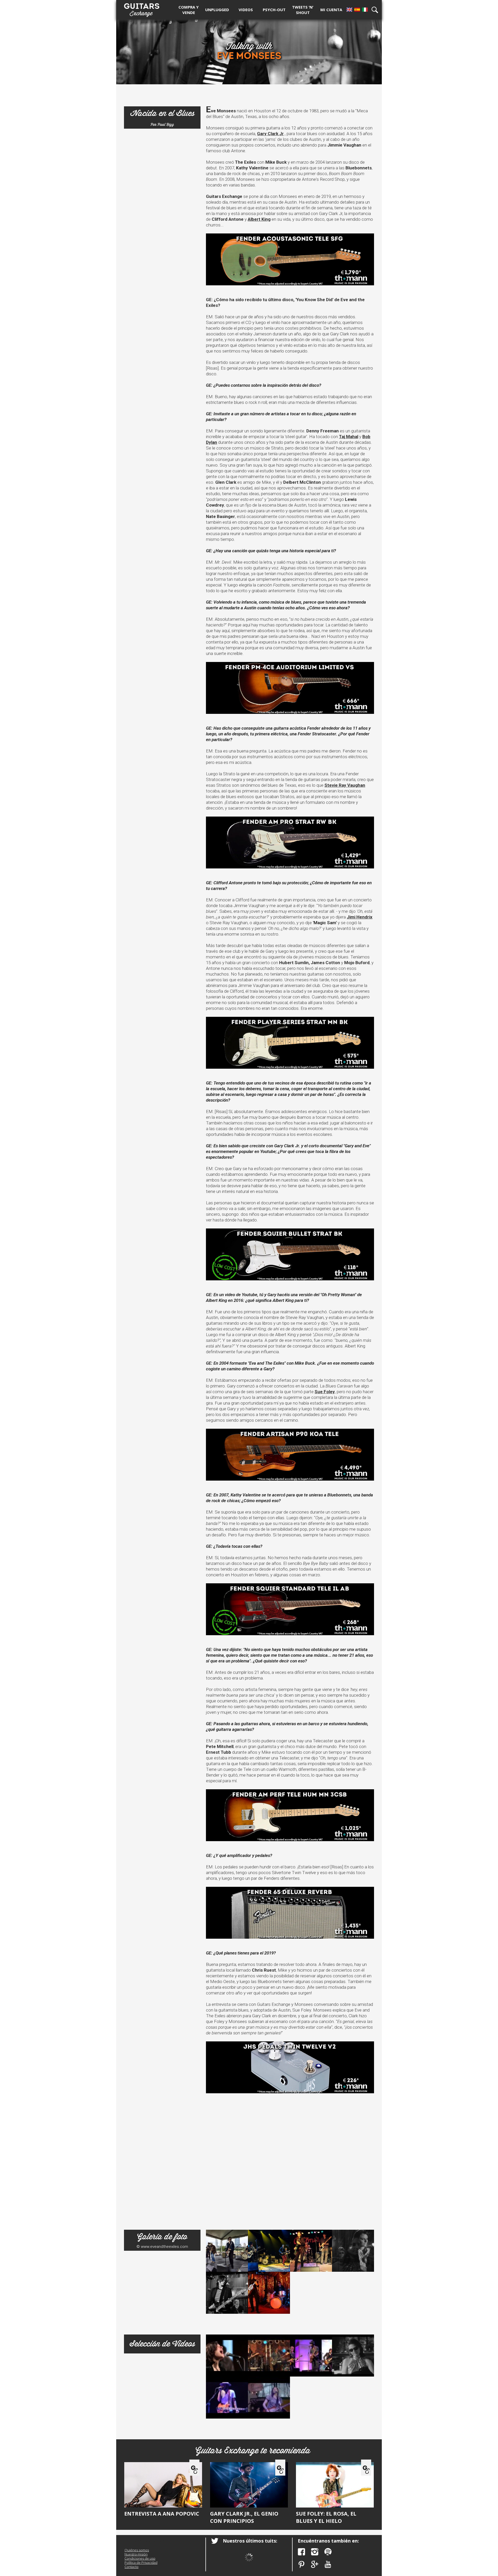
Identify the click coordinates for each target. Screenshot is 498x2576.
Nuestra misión (136, 2554)
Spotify (328, 2552)
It (365, 10)
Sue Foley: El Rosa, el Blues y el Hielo (326, 2517)
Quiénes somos (137, 2550)
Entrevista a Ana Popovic (162, 2514)
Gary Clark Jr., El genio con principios (244, 2517)
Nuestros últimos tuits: (250, 2541)
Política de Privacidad (141, 2563)
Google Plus (315, 2564)
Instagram (315, 2552)
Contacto (132, 2567)
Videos (246, 10)
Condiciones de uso (140, 2558)
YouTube (328, 2564)
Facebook (302, 2552)
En (349, 10)
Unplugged (217, 10)
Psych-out (274, 10)
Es (357, 10)
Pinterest (302, 2564)
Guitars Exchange (142, 9)
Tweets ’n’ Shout (303, 10)
